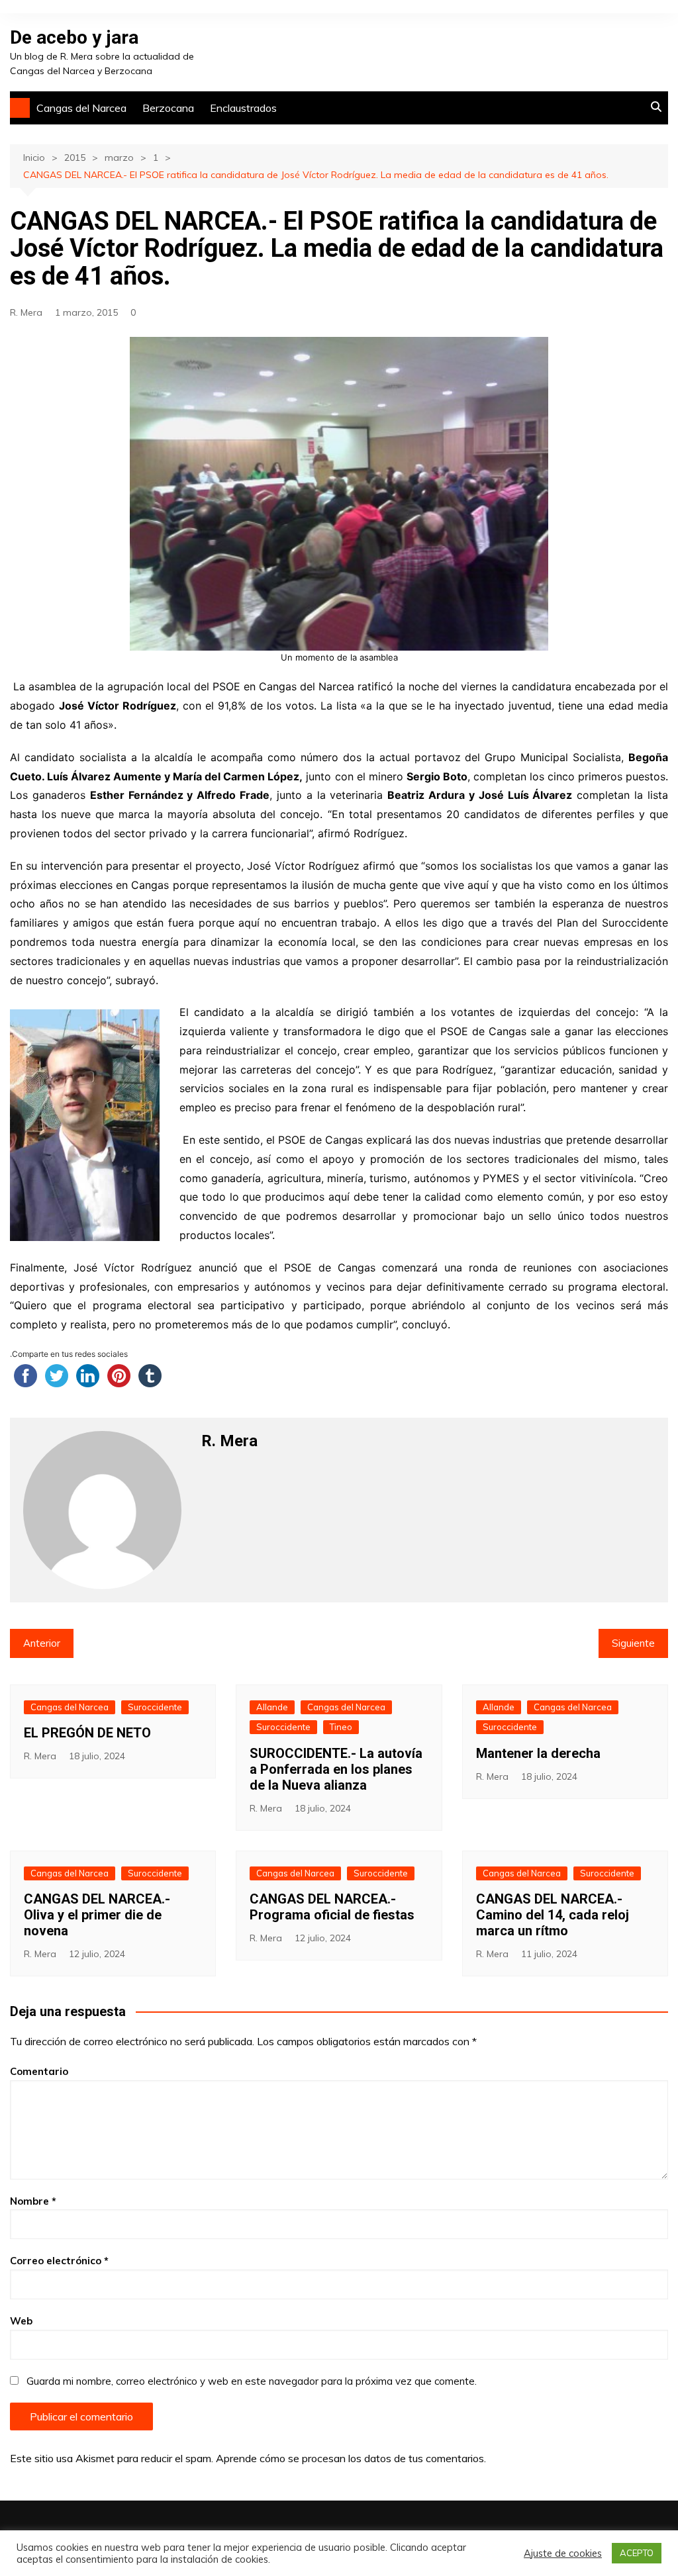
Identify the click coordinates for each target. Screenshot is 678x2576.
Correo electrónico (59, 2261)
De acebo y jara (74, 37)
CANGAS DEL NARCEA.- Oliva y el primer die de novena (97, 1915)
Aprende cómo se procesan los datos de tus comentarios (350, 2458)
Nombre (33, 2201)
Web (21, 2321)
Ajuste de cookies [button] (563, 2553)
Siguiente (633, 1643)
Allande (272, 1707)
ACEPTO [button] (637, 2553)
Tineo (341, 1727)
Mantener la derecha (538, 1753)
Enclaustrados (243, 108)
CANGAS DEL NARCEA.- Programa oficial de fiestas (332, 1907)
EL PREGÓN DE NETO (87, 1733)
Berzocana (168, 108)
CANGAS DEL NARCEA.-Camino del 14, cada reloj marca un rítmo (553, 1915)
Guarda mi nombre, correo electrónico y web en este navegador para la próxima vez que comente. (252, 2381)
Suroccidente (155, 1707)
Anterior (42, 1643)
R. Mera (26, 312)
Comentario (39, 2071)
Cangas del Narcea (81, 108)
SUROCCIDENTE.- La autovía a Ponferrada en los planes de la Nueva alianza (336, 1769)
